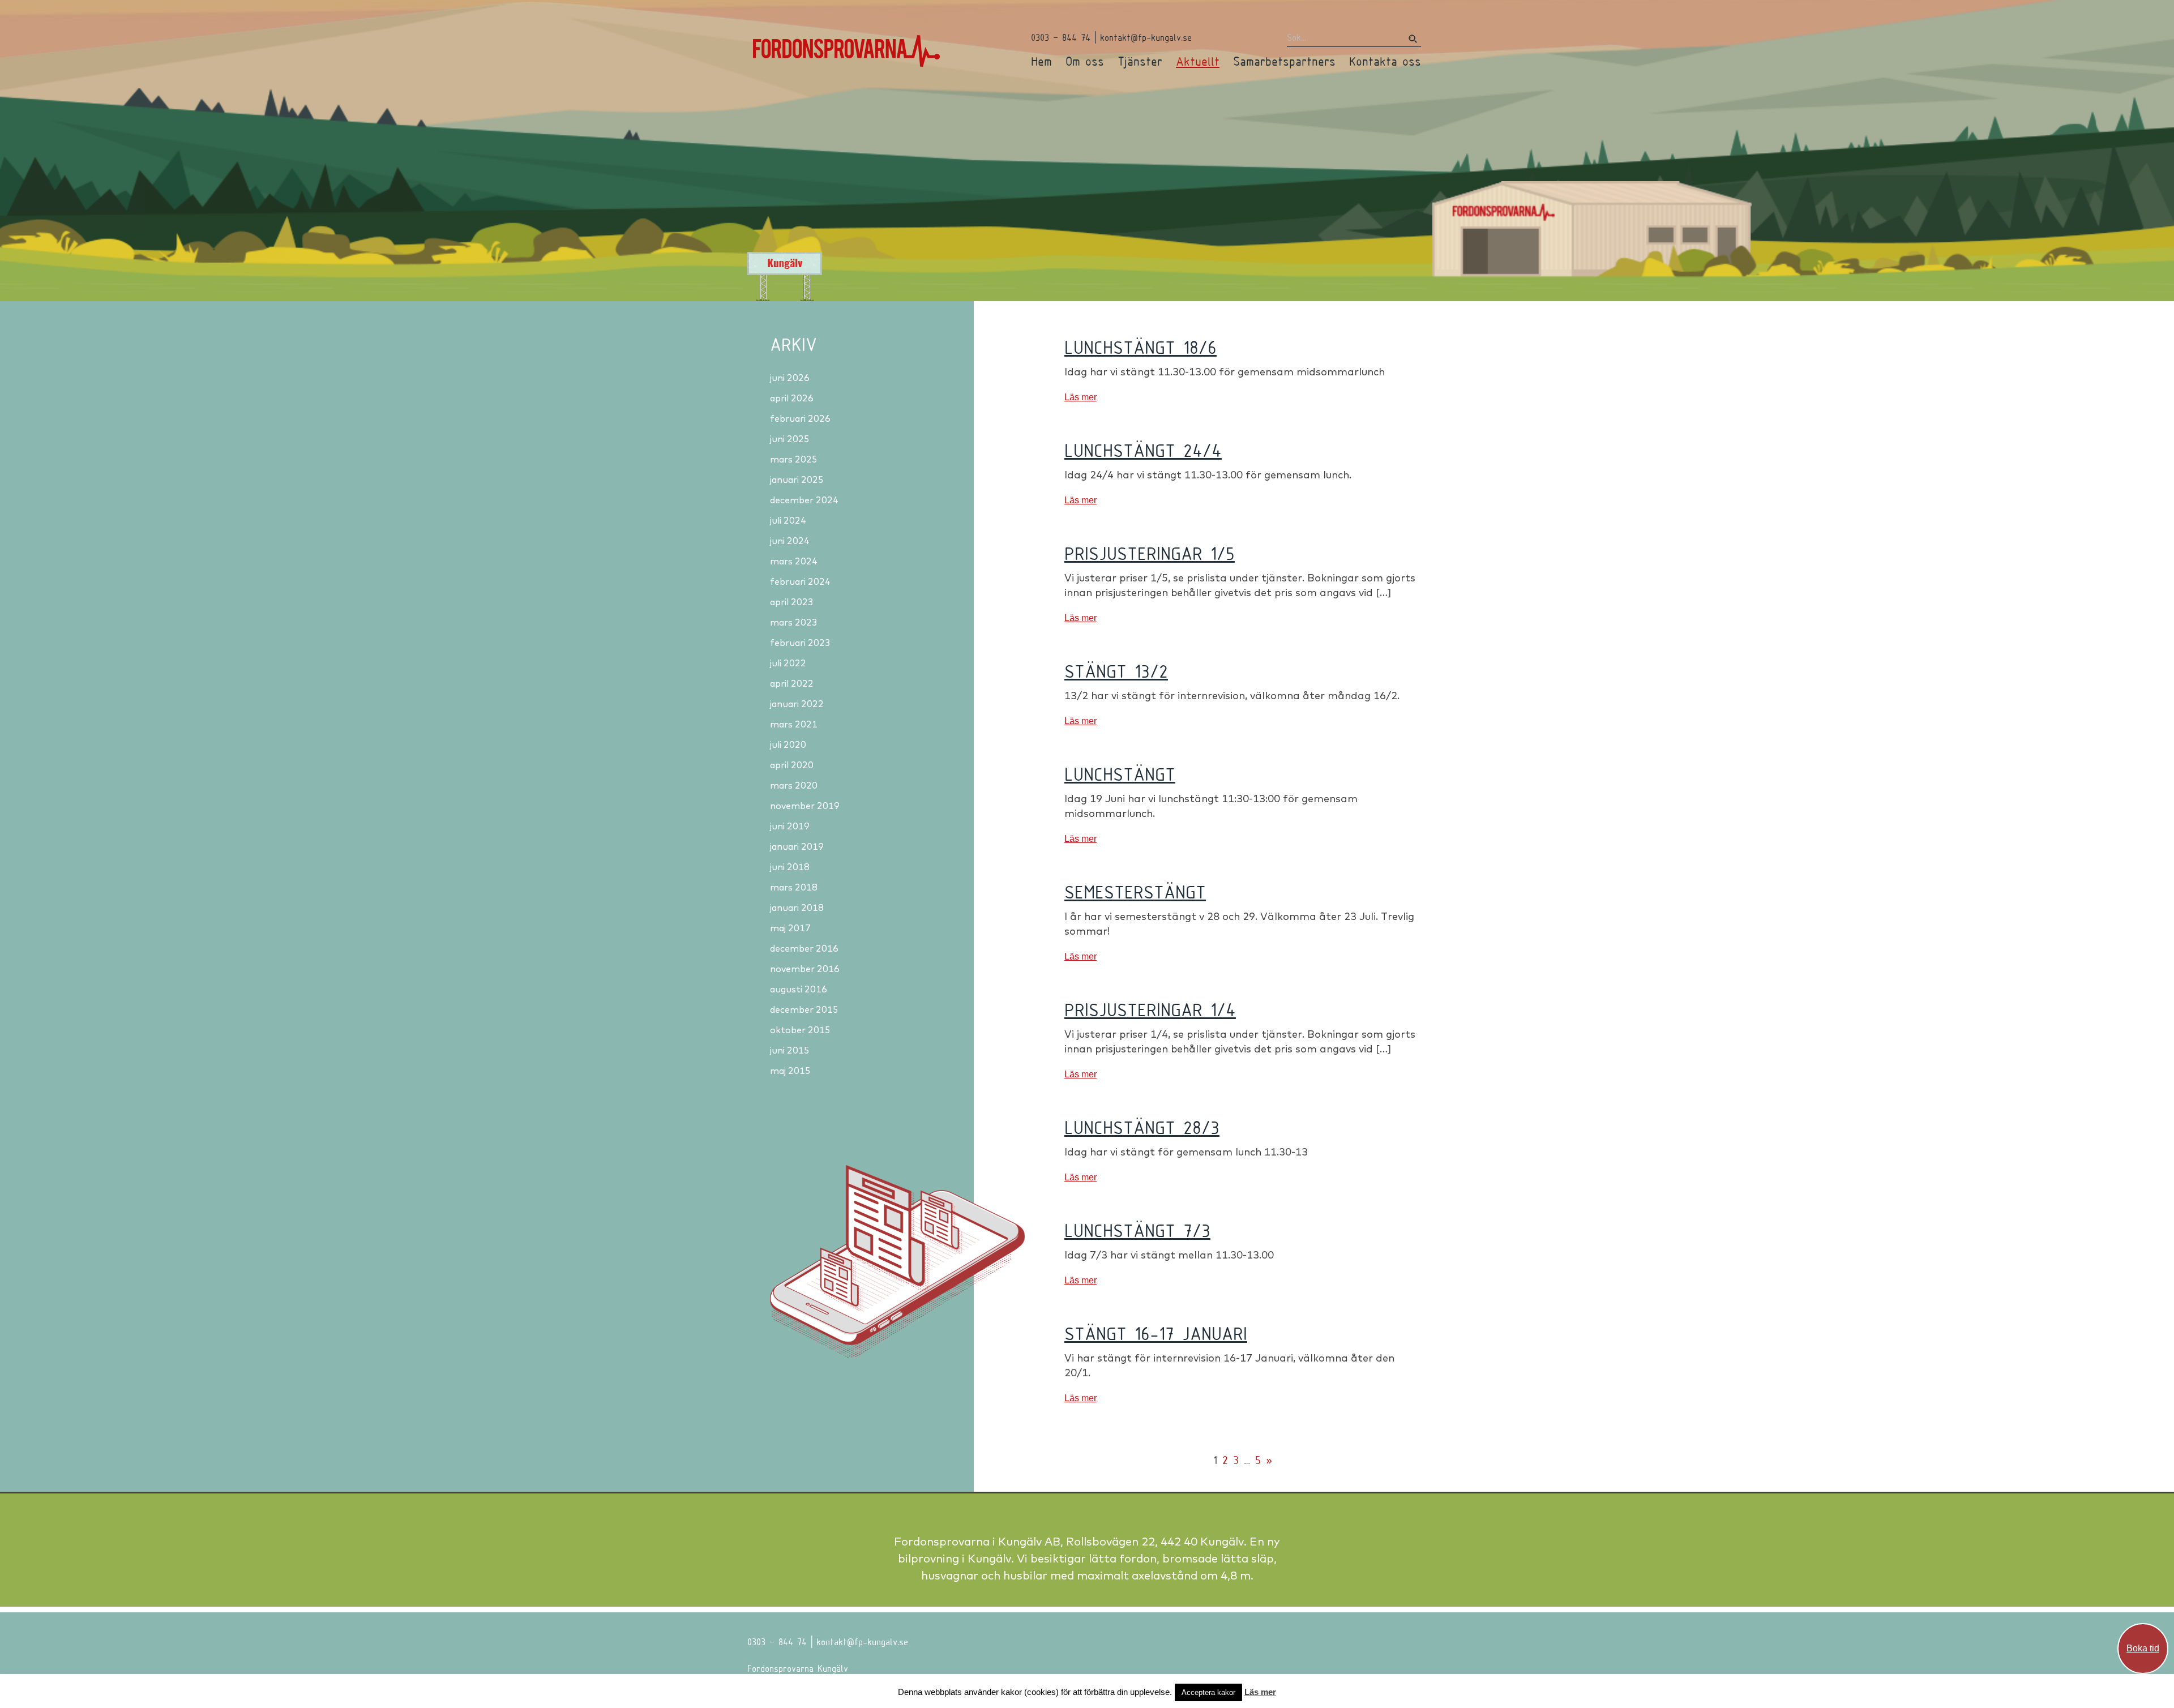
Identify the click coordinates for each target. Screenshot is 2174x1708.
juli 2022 (788, 663)
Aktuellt (1198, 61)
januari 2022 (797, 704)
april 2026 (792, 398)
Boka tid (2143, 1648)
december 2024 (804, 500)
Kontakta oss (1385, 61)
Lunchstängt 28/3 (1142, 1127)
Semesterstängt (1135, 892)
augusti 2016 (799, 989)
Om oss (1085, 61)
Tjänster (1140, 61)
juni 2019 (790, 826)
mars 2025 (794, 459)
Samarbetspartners (1284, 61)
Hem (1041, 61)
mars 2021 (794, 724)
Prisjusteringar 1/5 (1150, 553)
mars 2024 (794, 561)
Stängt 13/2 (1116, 671)
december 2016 (804, 948)
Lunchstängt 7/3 (1137, 1230)
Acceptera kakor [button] (1208, 1692)
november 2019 (805, 806)
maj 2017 (790, 928)
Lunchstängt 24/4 (1143, 450)
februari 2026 (800, 418)
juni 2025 (790, 439)
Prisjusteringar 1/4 (1150, 1009)
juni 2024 (790, 541)
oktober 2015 (800, 1030)
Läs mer (1080, 397)
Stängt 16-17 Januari (1156, 1333)
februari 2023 (800, 643)
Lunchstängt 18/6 (1141, 347)
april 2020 (792, 765)
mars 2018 (794, 887)
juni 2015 (790, 1050)
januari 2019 (797, 846)
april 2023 (792, 602)
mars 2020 (794, 785)
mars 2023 (794, 622)
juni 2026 (790, 378)
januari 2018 (797, 907)
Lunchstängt (1120, 774)
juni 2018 (790, 867)
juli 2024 (788, 520)
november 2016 (805, 969)
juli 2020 (788, 744)
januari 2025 (797, 480)
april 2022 (792, 683)
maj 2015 (790, 1071)
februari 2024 (800, 581)
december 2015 (804, 1009)
